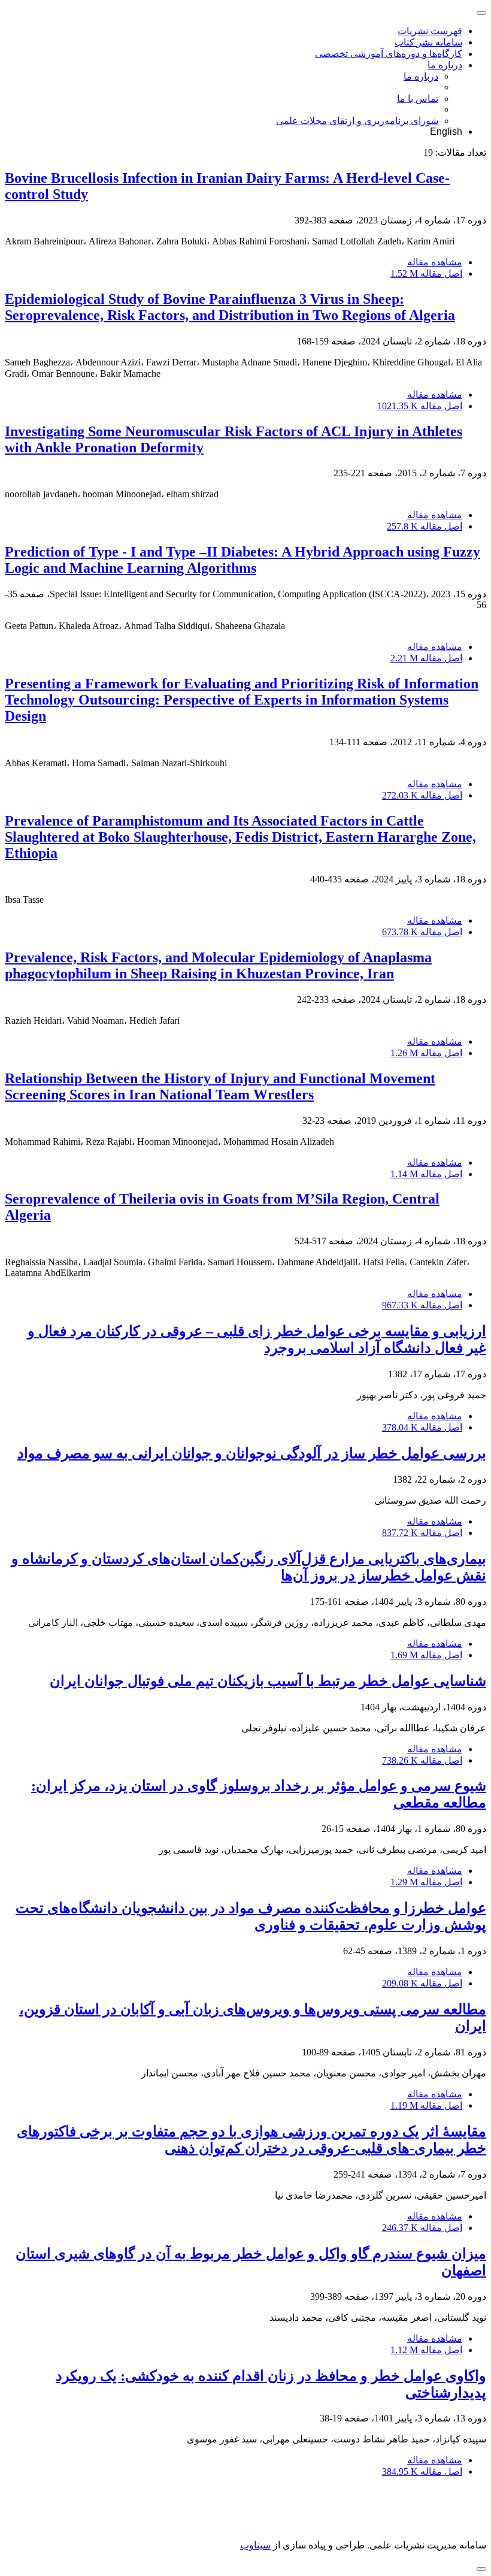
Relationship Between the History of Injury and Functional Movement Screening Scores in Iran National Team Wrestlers (220, 1086)
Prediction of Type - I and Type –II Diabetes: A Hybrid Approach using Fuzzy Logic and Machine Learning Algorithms (243, 560)
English (446, 131)
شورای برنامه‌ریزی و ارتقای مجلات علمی (357, 121)
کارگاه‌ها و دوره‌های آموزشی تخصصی (389, 54)
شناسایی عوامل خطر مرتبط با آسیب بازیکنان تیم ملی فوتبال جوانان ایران (268, 1681)
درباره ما (445, 65)
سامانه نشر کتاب (428, 42)
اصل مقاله (426, 273)
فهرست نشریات (430, 31)
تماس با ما (418, 99)
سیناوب (255, 2545)
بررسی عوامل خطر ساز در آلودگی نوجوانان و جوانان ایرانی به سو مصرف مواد (252, 1453)
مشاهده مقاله (435, 262)
